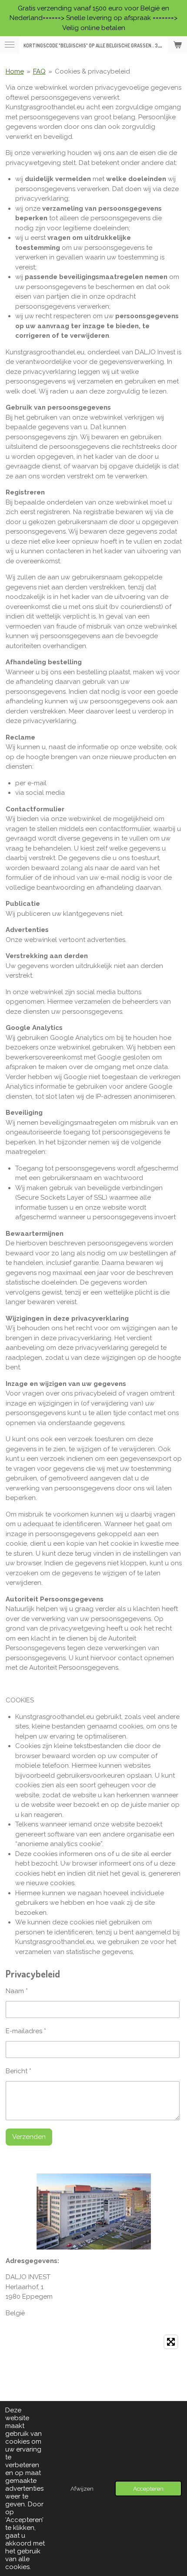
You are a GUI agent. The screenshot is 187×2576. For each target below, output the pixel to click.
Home (15, 71)
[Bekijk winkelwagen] (177, 45)
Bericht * (18, 2071)
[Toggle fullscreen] (171, 2342)
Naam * (17, 1991)
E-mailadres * (26, 2031)
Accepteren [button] (148, 2489)
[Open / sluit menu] (10, 45)
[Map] (94, 2396)
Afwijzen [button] (82, 2489)
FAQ (39, 71)
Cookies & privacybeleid (92, 71)
